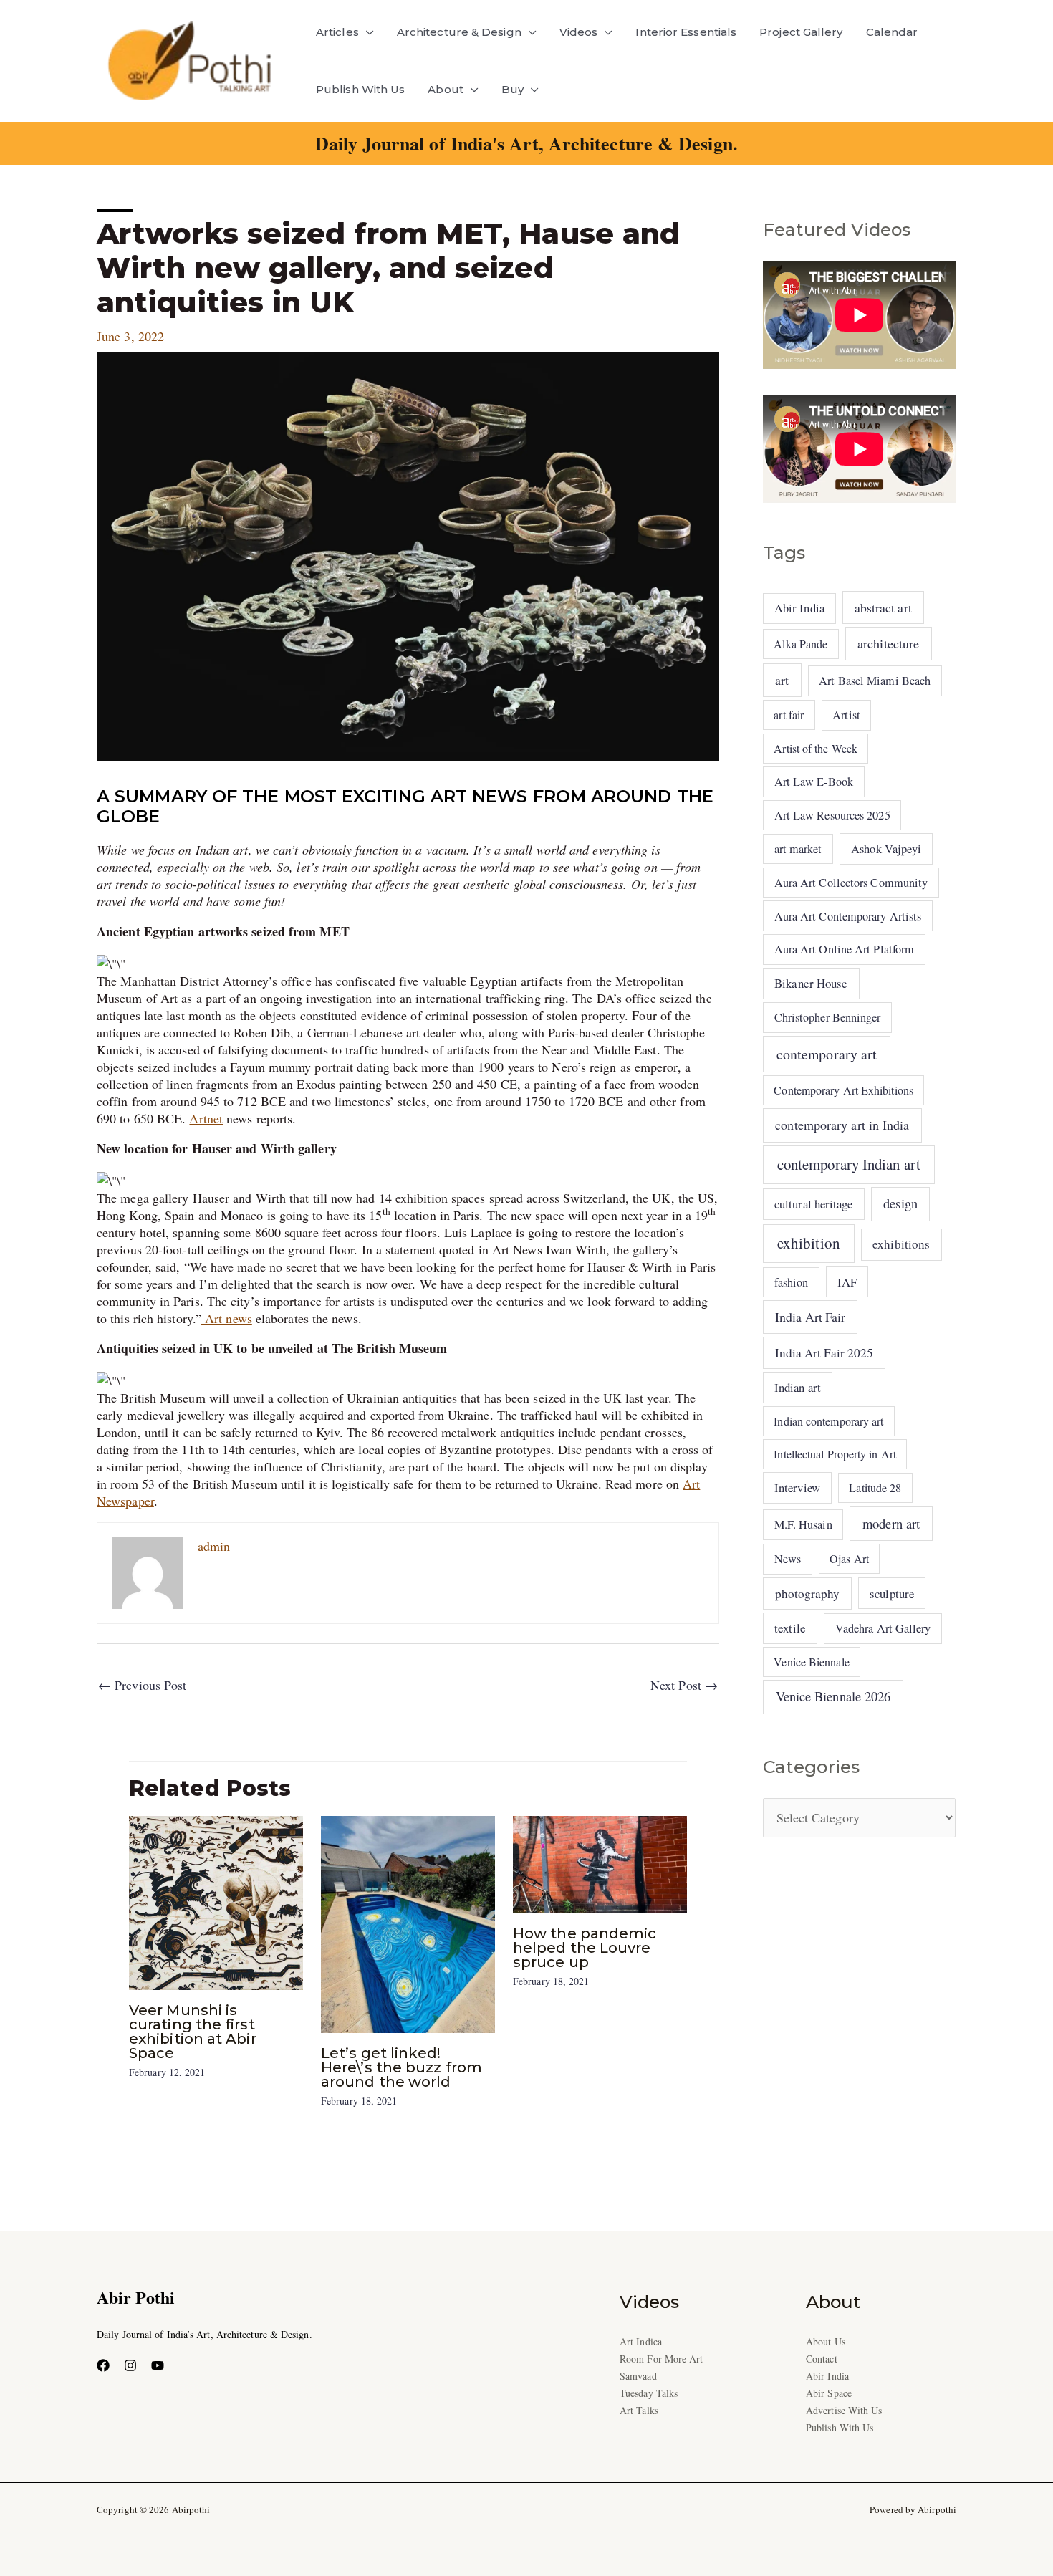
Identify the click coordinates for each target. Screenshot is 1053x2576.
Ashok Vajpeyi (886, 849)
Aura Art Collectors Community (851, 883)
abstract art (883, 607)
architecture (888, 643)
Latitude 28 (875, 1488)
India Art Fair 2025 (824, 1353)
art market (798, 849)
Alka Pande (800, 644)
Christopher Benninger (828, 1017)
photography (808, 1594)
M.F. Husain (803, 1524)
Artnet (206, 1118)
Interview (797, 1488)
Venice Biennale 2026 (833, 1696)
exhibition (809, 1243)
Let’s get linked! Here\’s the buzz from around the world (402, 2067)
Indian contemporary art (828, 1421)
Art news (227, 1318)
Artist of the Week (816, 748)
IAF (847, 1282)
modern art (891, 1523)
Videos (579, 32)
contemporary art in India (842, 1125)
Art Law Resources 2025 (832, 815)
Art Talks (639, 2410)
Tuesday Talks (649, 2393)
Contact (822, 2359)
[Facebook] (103, 2365)
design (900, 1203)
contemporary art (827, 1054)
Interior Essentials (686, 32)
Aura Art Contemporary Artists (848, 916)
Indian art (798, 1387)
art (782, 680)
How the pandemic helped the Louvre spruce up (585, 1948)
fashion (792, 1282)
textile (790, 1628)
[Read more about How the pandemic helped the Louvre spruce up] (600, 1863)
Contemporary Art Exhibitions (843, 1090)
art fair (789, 715)
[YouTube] (158, 2365)
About (445, 89)
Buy (513, 89)
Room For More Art (662, 2359)
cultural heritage (814, 1204)
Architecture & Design (459, 32)
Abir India (799, 608)
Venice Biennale (811, 1662)
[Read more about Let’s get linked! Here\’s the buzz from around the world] (408, 1923)
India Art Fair (810, 1317)
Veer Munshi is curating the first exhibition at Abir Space (193, 2032)
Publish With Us (360, 89)
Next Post (684, 1685)
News (788, 1559)
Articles (337, 32)
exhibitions (901, 1244)
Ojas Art (849, 1558)
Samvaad (638, 2376)
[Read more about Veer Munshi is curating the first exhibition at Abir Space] (216, 1900)
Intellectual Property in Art (835, 1454)
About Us (826, 2341)
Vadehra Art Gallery (883, 1628)
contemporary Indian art (849, 1164)
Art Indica (641, 2341)
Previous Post (142, 1685)
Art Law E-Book (814, 782)
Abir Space (829, 2393)
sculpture (892, 1594)
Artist (846, 715)
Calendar (892, 32)
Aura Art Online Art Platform (845, 949)
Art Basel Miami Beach (875, 681)
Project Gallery (801, 32)
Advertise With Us (844, 2410)
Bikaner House (811, 983)
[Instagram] (130, 2365)
